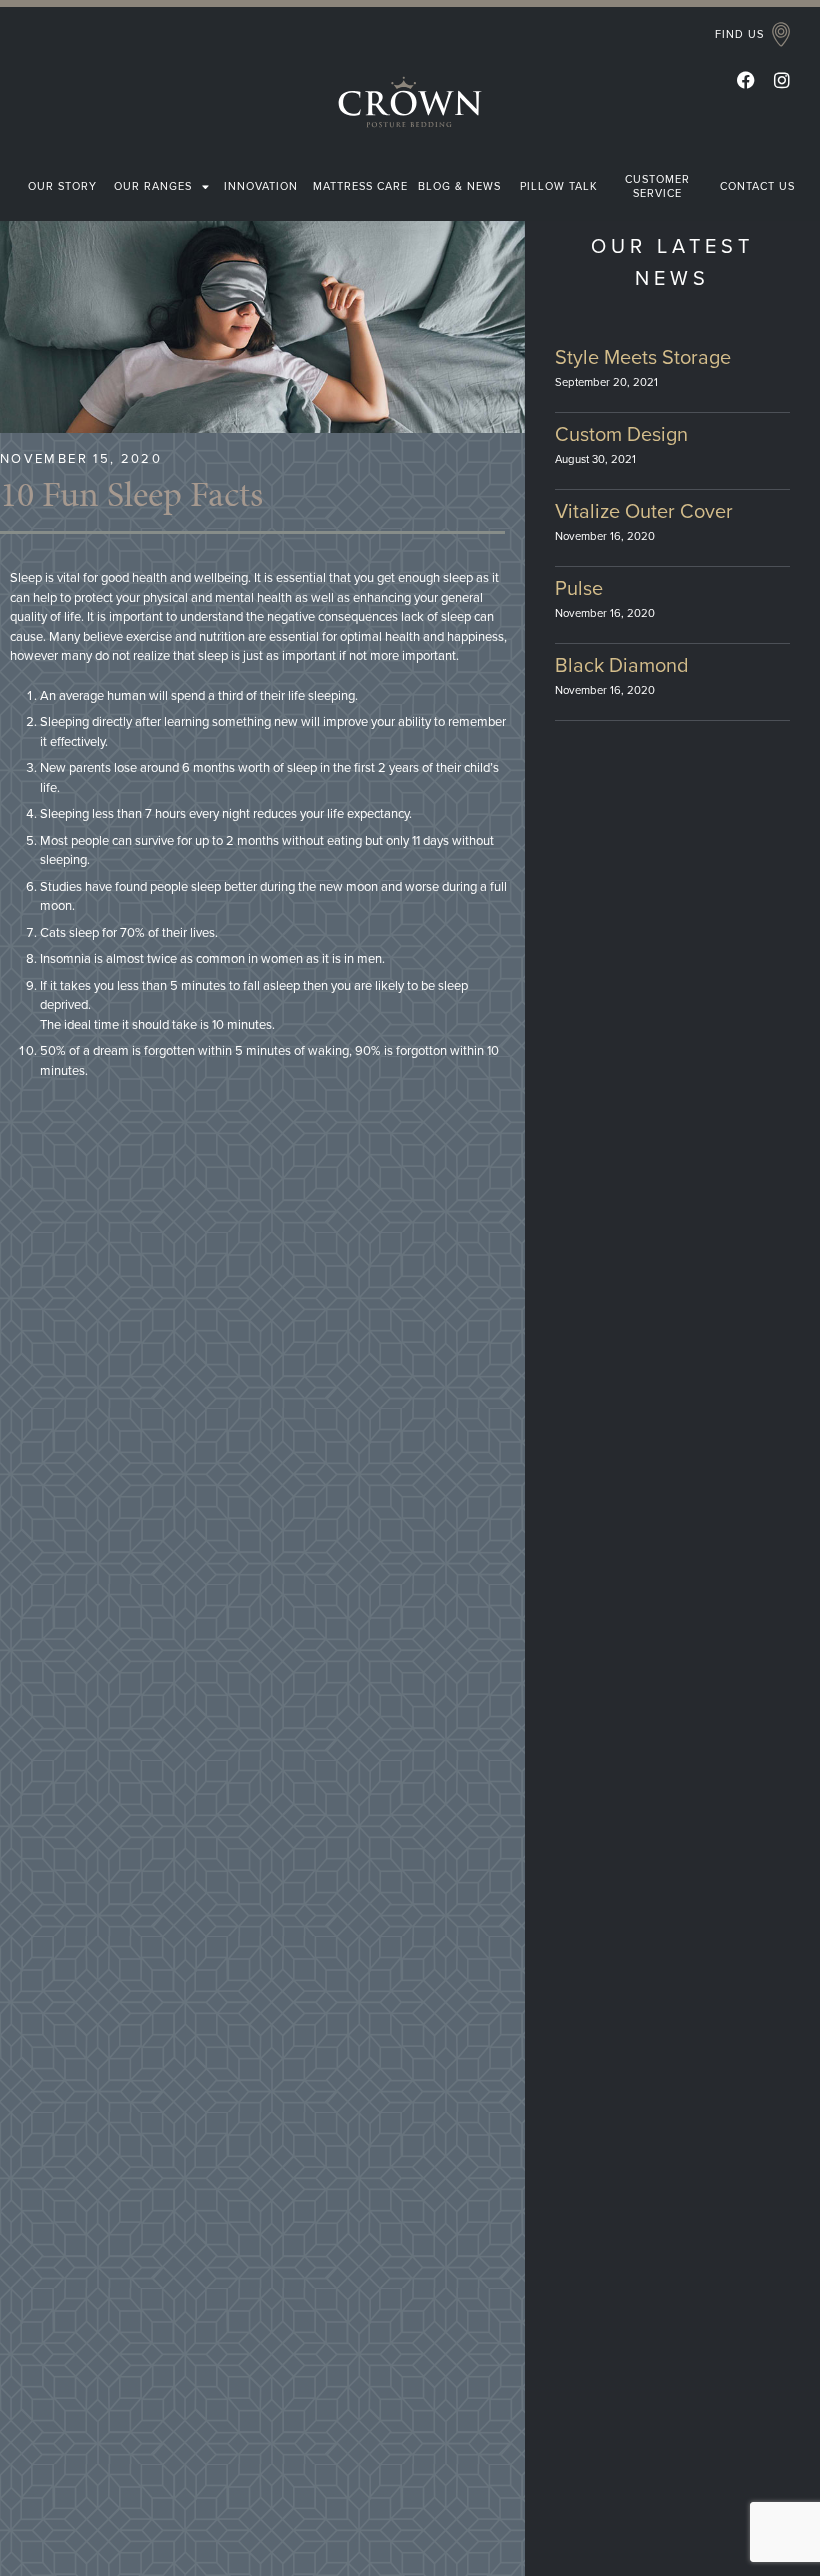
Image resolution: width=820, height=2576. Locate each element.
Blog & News (459, 186)
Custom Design (621, 435)
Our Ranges (153, 186)
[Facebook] (746, 80)
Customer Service (657, 186)
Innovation (261, 186)
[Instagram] (782, 80)
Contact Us (757, 186)
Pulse (579, 589)
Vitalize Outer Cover (644, 512)
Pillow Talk (559, 186)
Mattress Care (360, 186)
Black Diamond (622, 666)
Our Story (62, 186)
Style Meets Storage (643, 358)
